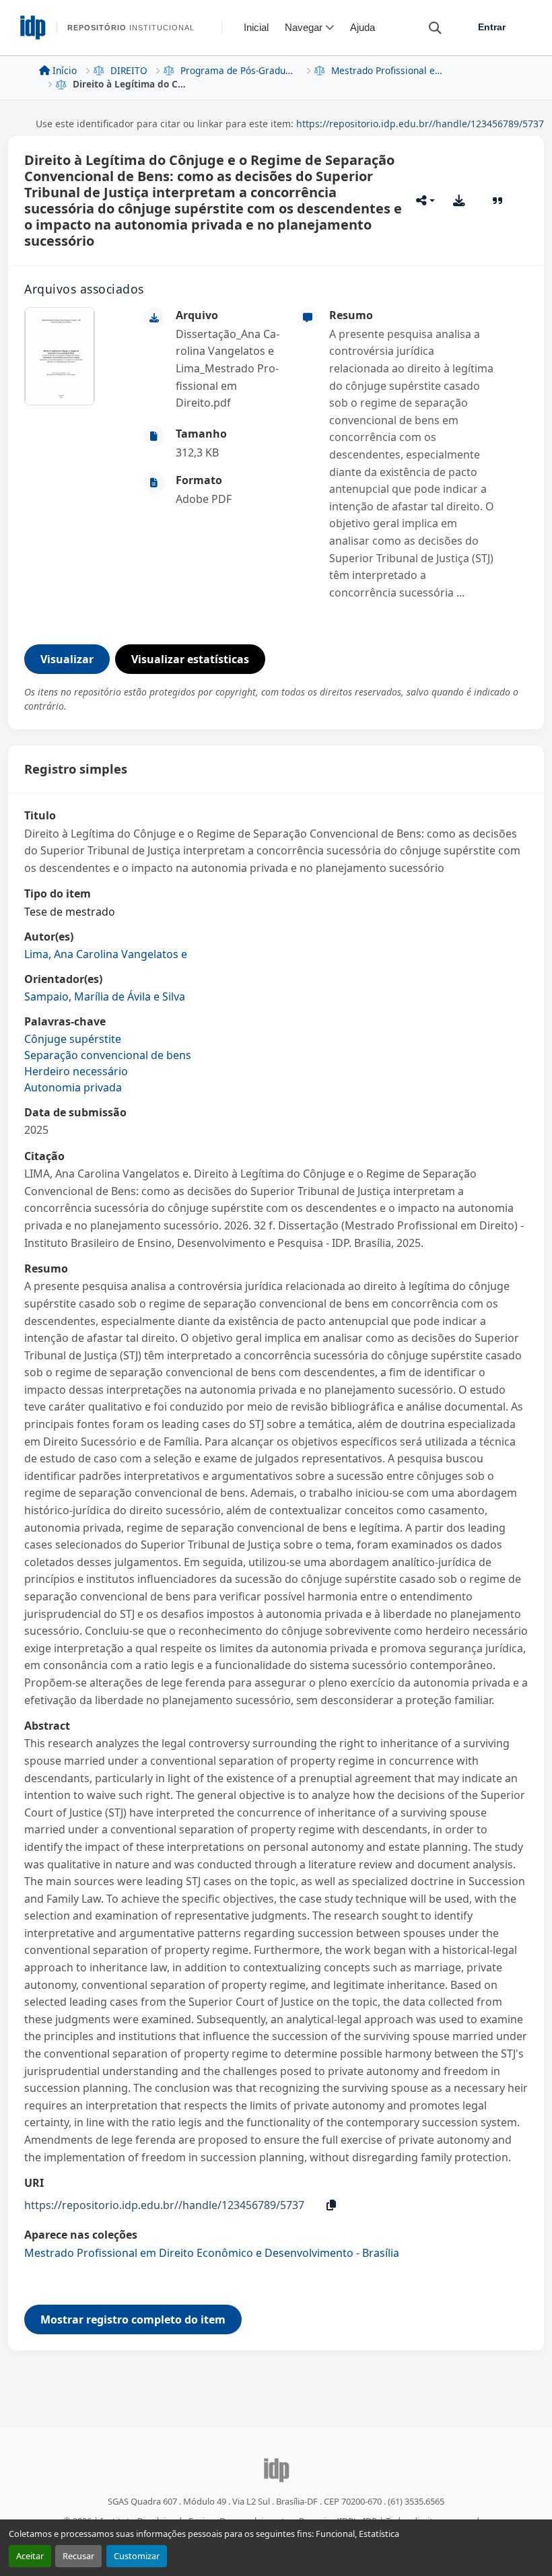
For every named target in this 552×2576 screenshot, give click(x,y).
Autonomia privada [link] (73, 1087)
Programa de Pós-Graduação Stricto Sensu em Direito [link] (239, 70)
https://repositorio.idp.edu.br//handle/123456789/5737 (420, 124)
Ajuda (363, 27)
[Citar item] (498, 201)
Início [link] (65, 70)
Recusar (78, 2556)
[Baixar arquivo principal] (459, 201)
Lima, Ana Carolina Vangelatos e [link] (106, 954)
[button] (429, 27)
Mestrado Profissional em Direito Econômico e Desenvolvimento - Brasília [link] (390, 70)
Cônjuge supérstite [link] (73, 1039)
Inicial (256, 27)
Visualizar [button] (67, 659)
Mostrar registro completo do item (133, 2319)
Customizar (137, 2556)
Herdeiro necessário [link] (76, 1071)
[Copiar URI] (331, 2205)
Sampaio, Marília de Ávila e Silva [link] (105, 996)
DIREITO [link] (129, 70)
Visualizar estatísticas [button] (190, 659)
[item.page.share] (425, 201)
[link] (228, 369)
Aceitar (30, 2556)
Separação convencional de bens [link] (108, 1055)
